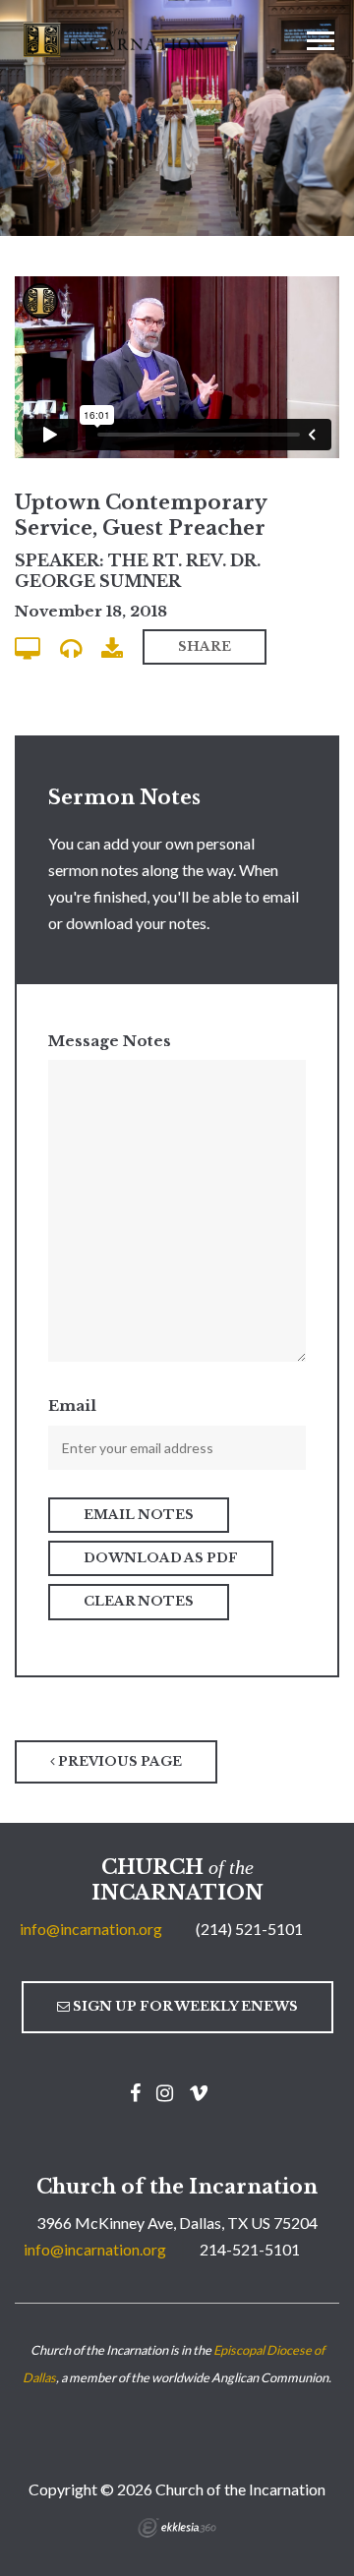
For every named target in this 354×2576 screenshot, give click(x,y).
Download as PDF (161, 1558)
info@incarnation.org (91, 1929)
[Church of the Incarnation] (116, 38)
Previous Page (118, 1761)
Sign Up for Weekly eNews (184, 2006)
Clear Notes (139, 1601)
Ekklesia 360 (177, 2528)
